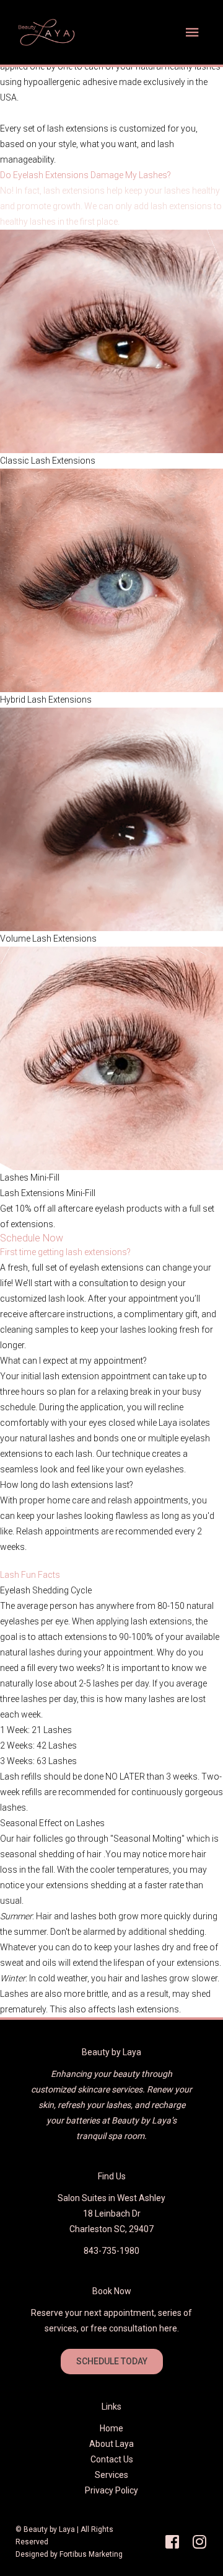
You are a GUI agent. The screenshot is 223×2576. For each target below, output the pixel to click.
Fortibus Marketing (91, 2554)
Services (111, 2475)
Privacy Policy (111, 2490)
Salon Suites (83, 2198)
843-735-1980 (111, 2251)
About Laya (111, 2444)
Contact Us (112, 2459)
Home (111, 2428)
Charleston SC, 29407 (111, 2229)
